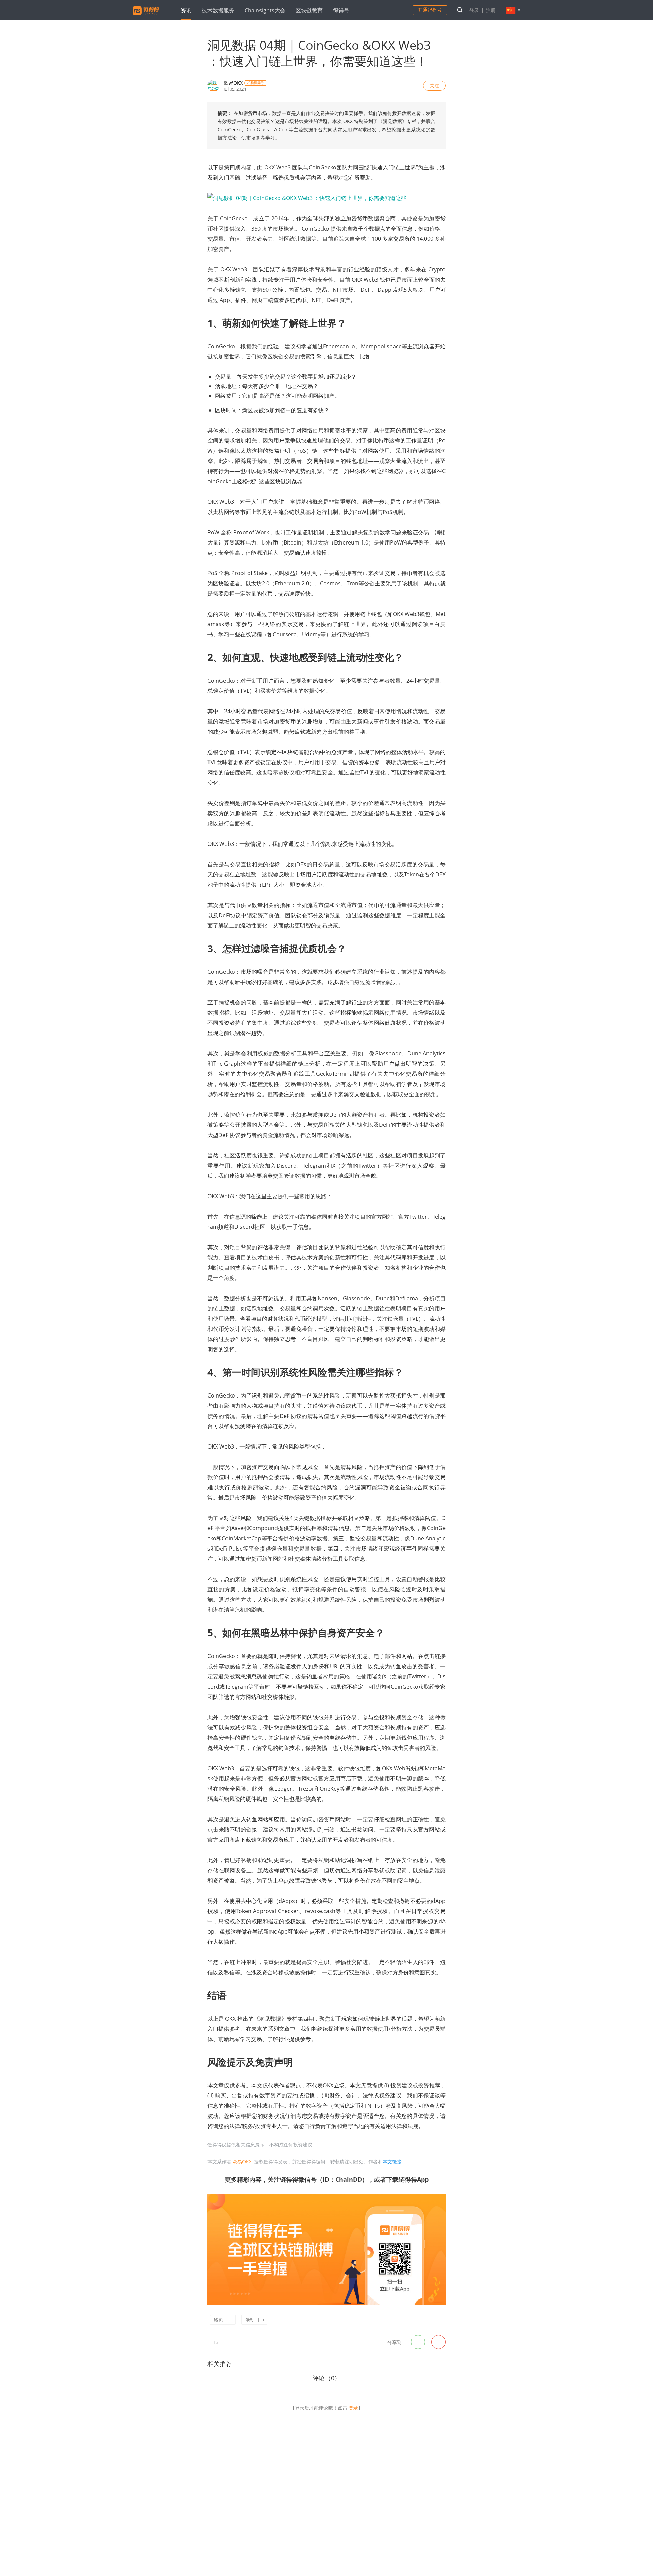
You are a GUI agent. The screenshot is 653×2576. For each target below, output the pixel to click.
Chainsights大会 (265, 10)
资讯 (186, 10)
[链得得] (146, 16)
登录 (474, 10)
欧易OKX (233, 83)
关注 (434, 86)
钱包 (218, 2320)
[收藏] (228, 2342)
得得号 (341, 10)
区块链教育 (309, 10)
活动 (250, 2320)
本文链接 (392, 2162)
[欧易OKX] (214, 86)
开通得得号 (430, 10)
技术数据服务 (218, 10)
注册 (491, 10)
